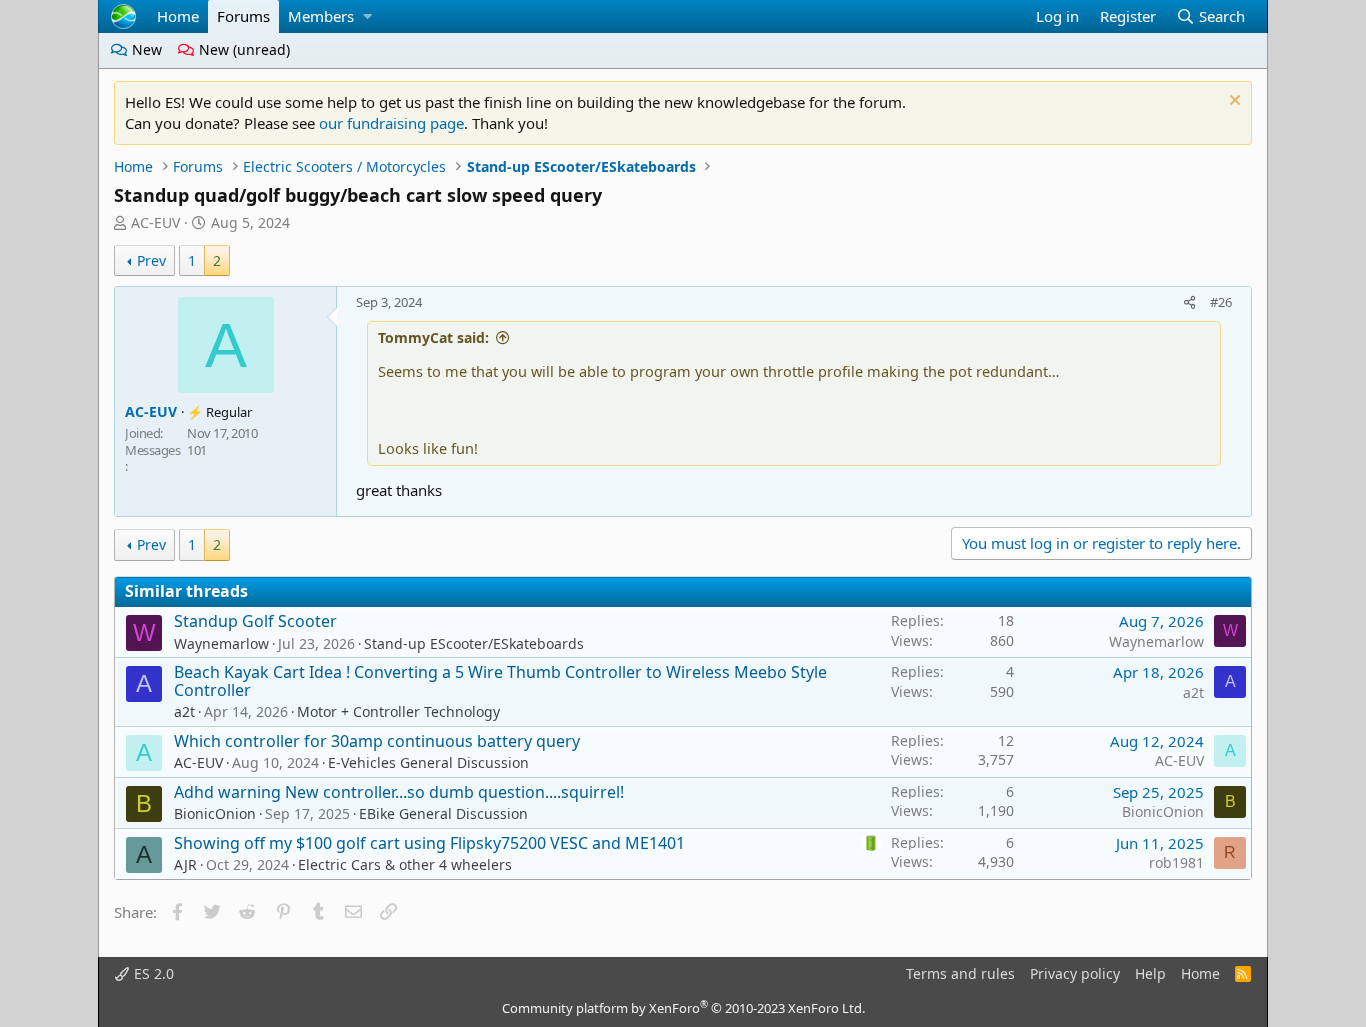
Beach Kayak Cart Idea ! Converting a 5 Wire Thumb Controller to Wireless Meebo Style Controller (500, 681)
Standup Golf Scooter (255, 621)
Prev (151, 260)
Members (321, 16)
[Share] (1190, 302)
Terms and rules (960, 973)
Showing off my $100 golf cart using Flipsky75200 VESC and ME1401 (429, 843)
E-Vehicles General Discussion (428, 762)
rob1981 (1176, 862)
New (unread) (242, 49)
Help (1150, 973)
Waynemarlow (221, 643)
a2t (184, 711)
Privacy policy (1075, 973)
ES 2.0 (152, 973)
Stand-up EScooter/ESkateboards (474, 643)
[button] (367, 16)
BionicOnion (215, 813)
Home (178, 16)
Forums (243, 16)
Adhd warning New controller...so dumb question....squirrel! (399, 792)
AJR (185, 864)
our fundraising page (391, 123)
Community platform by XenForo (683, 1008)
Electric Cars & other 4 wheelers (405, 864)
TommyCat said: (433, 337)
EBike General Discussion (443, 813)
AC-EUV (155, 222)
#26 (1221, 302)
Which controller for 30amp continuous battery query (377, 741)
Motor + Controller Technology (398, 711)
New (145, 49)
